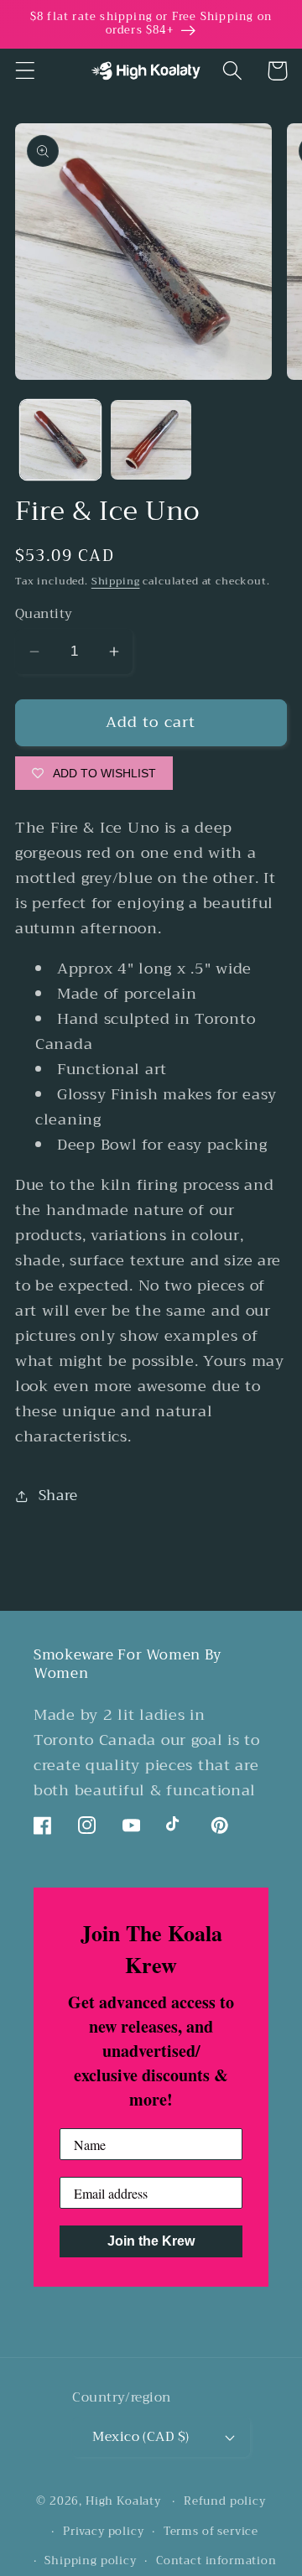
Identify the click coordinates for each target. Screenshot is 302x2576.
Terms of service (211, 2531)
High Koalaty (123, 2501)
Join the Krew (151, 2241)
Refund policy (225, 2501)
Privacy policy (104, 2531)
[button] (26, 71)
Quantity (44, 614)
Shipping (116, 581)
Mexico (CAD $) (141, 2436)
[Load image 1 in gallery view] (60, 440)
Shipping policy (91, 2560)
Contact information (216, 2560)
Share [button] (58, 1496)
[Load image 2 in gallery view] (151, 440)
